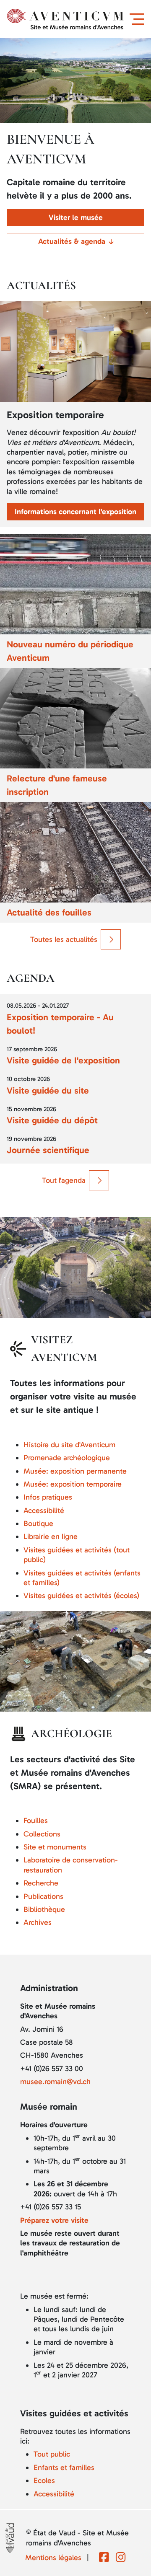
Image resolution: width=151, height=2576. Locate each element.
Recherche (41, 1883)
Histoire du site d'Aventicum (69, 1445)
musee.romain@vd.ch (55, 2082)
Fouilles (36, 1821)
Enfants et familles (64, 2467)
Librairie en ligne (51, 1536)
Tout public (52, 2454)
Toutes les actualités (64, 939)
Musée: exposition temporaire (73, 1484)
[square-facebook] (104, 2558)
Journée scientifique (48, 1150)
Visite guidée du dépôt (52, 1120)
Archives (38, 1922)
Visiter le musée (76, 217)
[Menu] (139, 19)
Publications (43, 1896)
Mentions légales (53, 2558)
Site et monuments (55, 1847)
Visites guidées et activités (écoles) (81, 1596)
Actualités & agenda (72, 241)
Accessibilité (44, 1510)
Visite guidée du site (48, 1091)
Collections (42, 1834)
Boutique (38, 1523)
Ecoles (44, 2480)
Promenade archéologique (67, 1458)
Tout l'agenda (64, 1180)
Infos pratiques (48, 1497)
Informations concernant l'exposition (75, 512)
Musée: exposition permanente (75, 1471)
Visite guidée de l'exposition (63, 1060)
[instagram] (121, 2558)
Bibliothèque (44, 1909)
